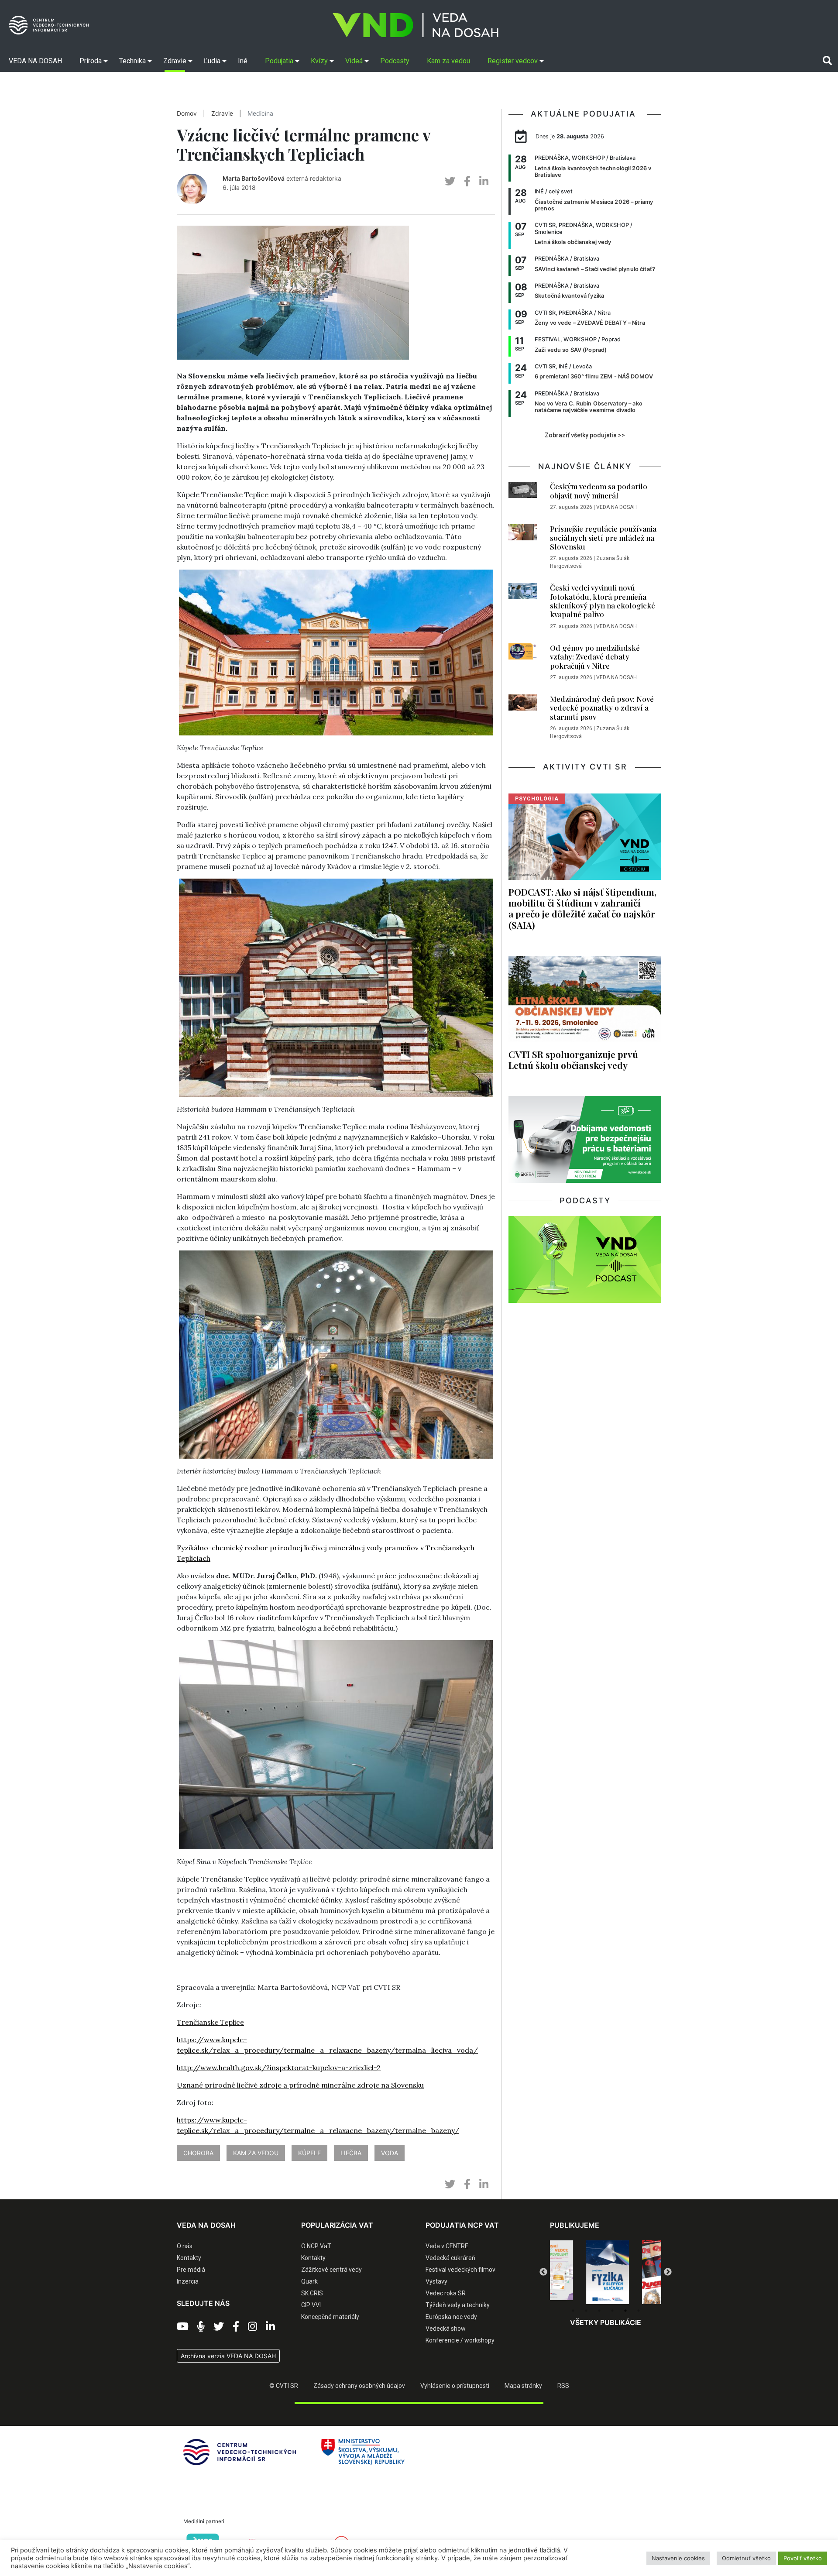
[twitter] (450, 181)
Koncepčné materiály (330, 2317)
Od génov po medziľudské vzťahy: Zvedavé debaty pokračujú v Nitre (595, 657)
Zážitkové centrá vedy (331, 2270)
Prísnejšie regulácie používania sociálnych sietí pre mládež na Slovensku (603, 538)
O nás (185, 2246)
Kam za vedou (256, 2153)
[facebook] (467, 181)
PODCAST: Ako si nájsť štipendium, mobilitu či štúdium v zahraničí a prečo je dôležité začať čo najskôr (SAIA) (582, 908)
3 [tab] (599, 2311)
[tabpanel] (552, 2272)
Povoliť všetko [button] (803, 2558)
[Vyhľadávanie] (827, 61)
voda (390, 2153)
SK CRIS (312, 2293)
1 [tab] (573, 2311)
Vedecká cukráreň (450, 2258)
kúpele (309, 2153)
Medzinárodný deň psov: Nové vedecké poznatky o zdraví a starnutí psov (602, 708)
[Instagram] (252, 2327)
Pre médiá (191, 2270)
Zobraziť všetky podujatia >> (585, 435)
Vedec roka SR (446, 2293)
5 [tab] (625, 2311)
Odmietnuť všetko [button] (746, 2558)
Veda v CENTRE (447, 2246)
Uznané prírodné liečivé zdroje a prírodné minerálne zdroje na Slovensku (300, 2085)
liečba (351, 2153)
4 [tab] (612, 2311)
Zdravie (222, 113)
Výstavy (436, 2281)
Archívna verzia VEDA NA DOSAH (228, 2356)
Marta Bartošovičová (254, 178)
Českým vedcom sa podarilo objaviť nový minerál (599, 491)
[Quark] (608, 2272)
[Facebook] (236, 2327)
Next (668, 2272)
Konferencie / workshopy (460, 2340)
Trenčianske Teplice (210, 2022)
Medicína (260, 113)
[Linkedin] (270, 2327)
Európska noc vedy (451, 2317)
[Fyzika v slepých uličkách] (552, 2272)
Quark (309, 2281)
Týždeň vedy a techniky (458, 2305)
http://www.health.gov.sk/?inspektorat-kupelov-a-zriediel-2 (279, 2068)
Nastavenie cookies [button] (678, 2558)
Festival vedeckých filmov (460, 2270)
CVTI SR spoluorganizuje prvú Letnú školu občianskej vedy (573, 1060)
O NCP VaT (316, 2246)
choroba (198, 2153)
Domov (187, 113)
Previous (543, 2272)
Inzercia (188, 2281)
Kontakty (189, 2258)
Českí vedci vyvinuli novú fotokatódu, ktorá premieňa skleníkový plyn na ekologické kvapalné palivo (603, 601)
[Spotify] (201, 2327)
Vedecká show (446, 2329)
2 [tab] (586, 2311)
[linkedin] (484, 181)
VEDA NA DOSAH (616, 507)
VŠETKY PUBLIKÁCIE (606, 2322)
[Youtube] (183, 2327)
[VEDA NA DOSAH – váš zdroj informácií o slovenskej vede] (416, 25)
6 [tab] (639, 2311)
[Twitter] (219, 2327)
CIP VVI (311, 2305)
